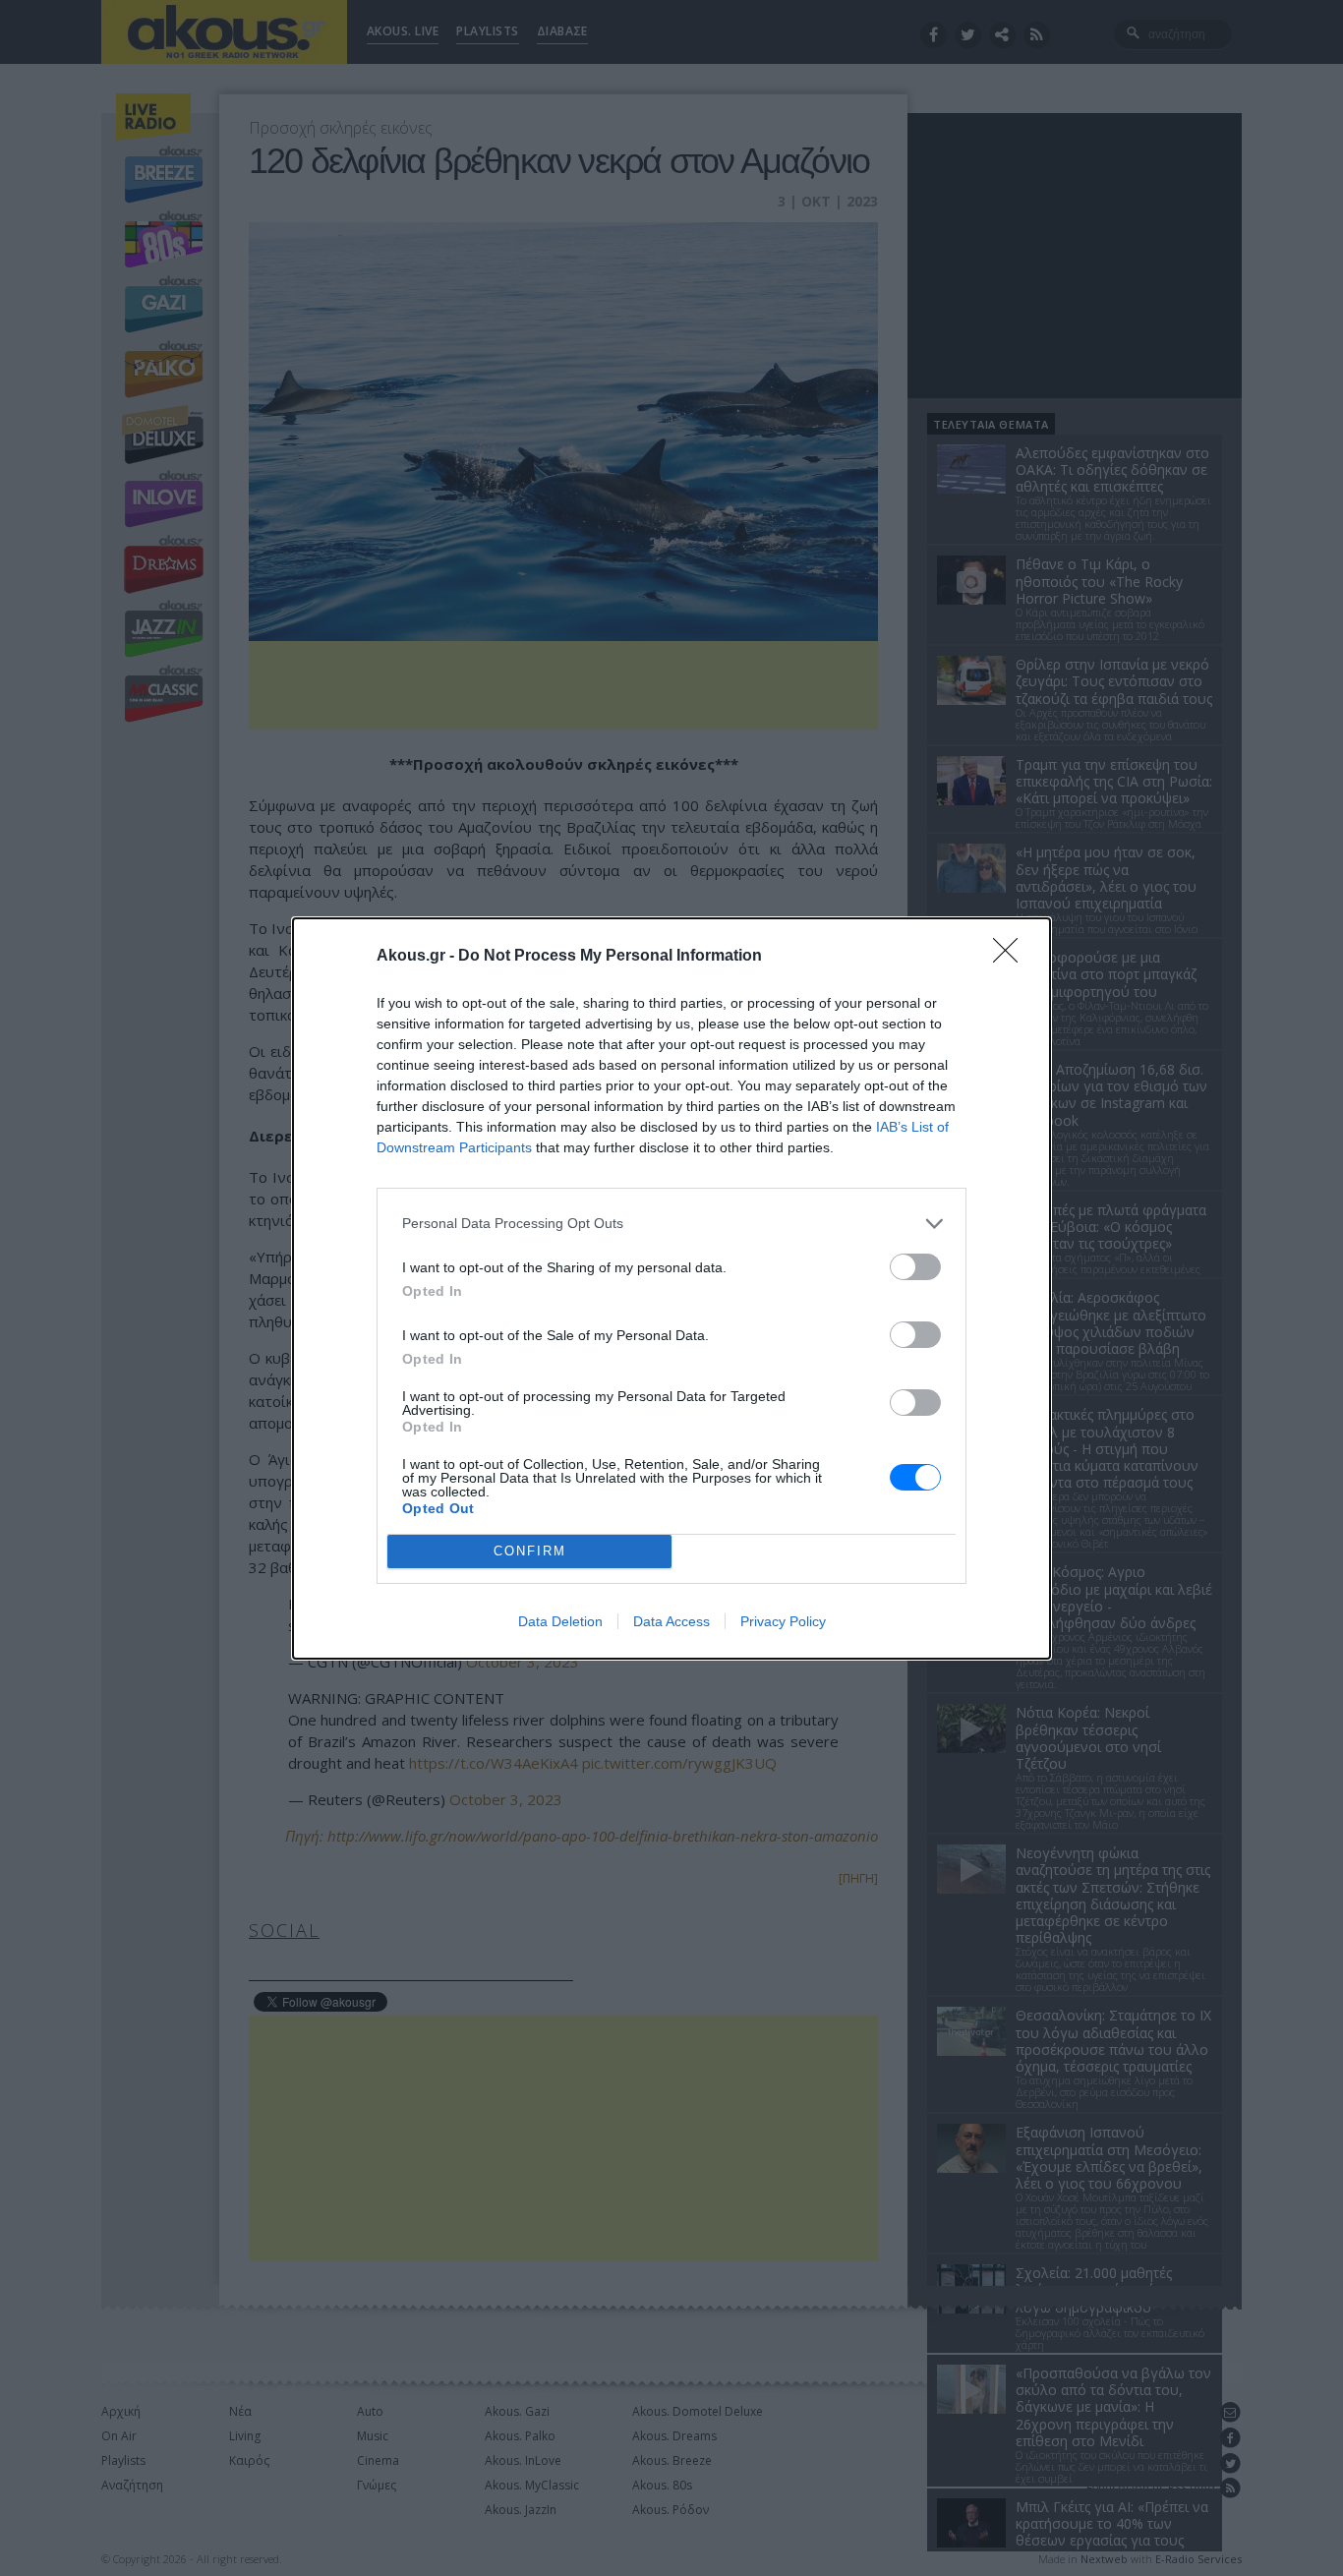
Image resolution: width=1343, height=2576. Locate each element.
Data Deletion (560, 1621)
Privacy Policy (783, 1621)
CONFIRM (530, 1551)
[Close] (1012, 957)
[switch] (915, 1267)
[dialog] (671, 1288)
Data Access (671, 1621)
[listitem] (671, 1224)
